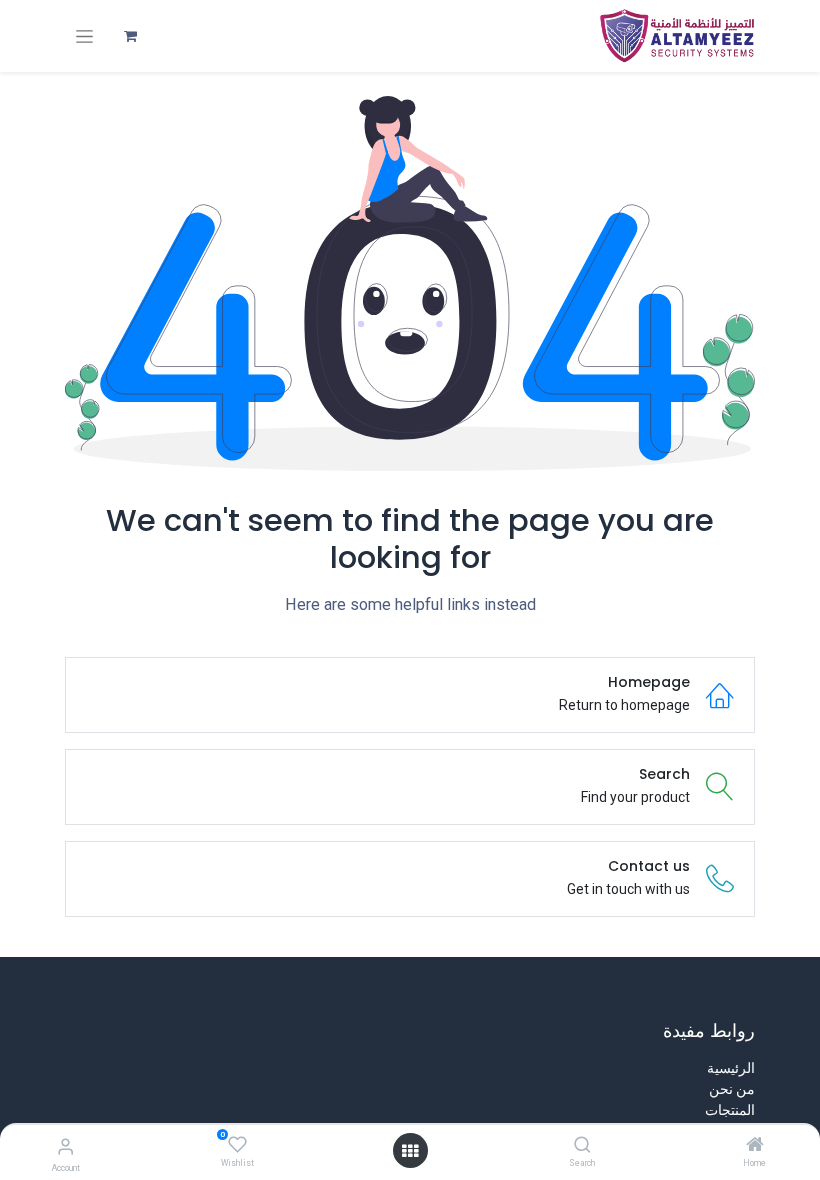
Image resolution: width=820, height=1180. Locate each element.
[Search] (582, 1146)
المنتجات (730, 1110)
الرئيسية (731, 1068)
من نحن (732, 1089)
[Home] (755, 1146)
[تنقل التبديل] (84, 36)
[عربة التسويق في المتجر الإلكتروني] (130, 36)
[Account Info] (65, 1146)
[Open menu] (410, 1151)
